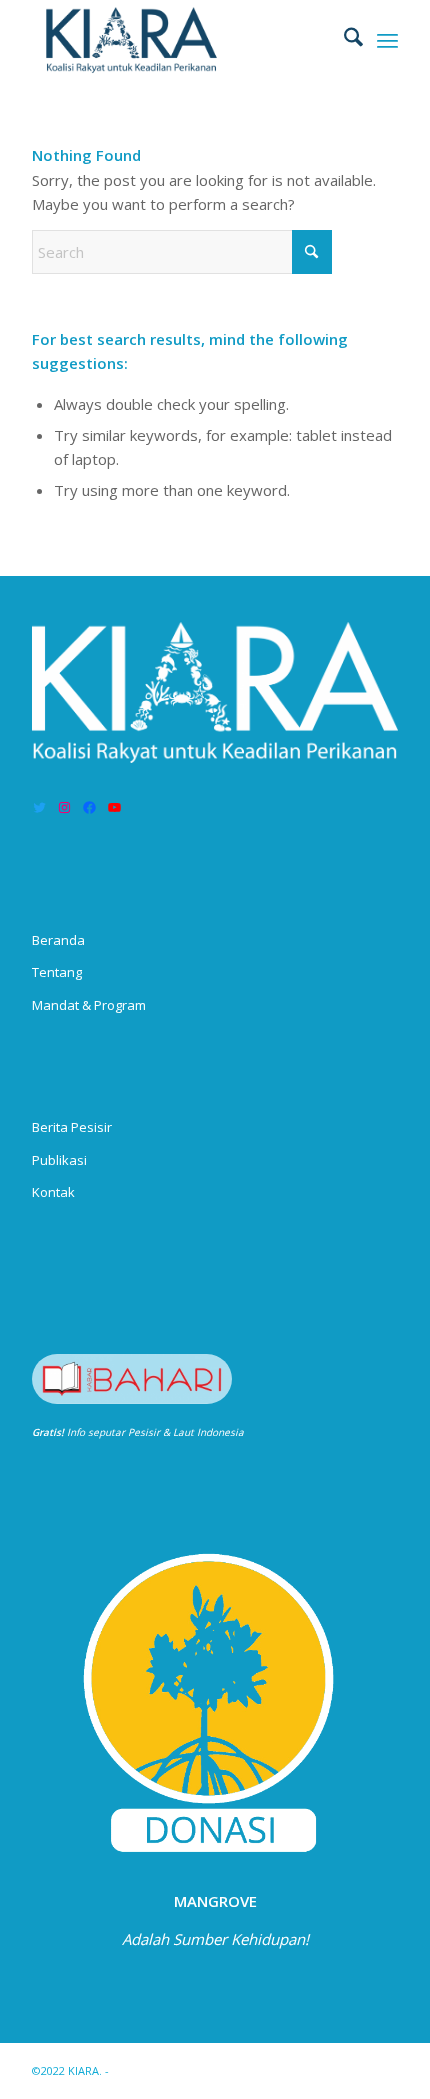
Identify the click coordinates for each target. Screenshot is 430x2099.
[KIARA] (178, 40)
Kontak (53, 1192)
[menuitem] (343, 40)
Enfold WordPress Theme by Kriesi (205, 2070)
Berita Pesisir (72, 1127)
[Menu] (387, 40)
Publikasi (59, 1160)
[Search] (343, 40)
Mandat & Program (89, 1005)
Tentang (57, 972)
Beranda (58, 940)
